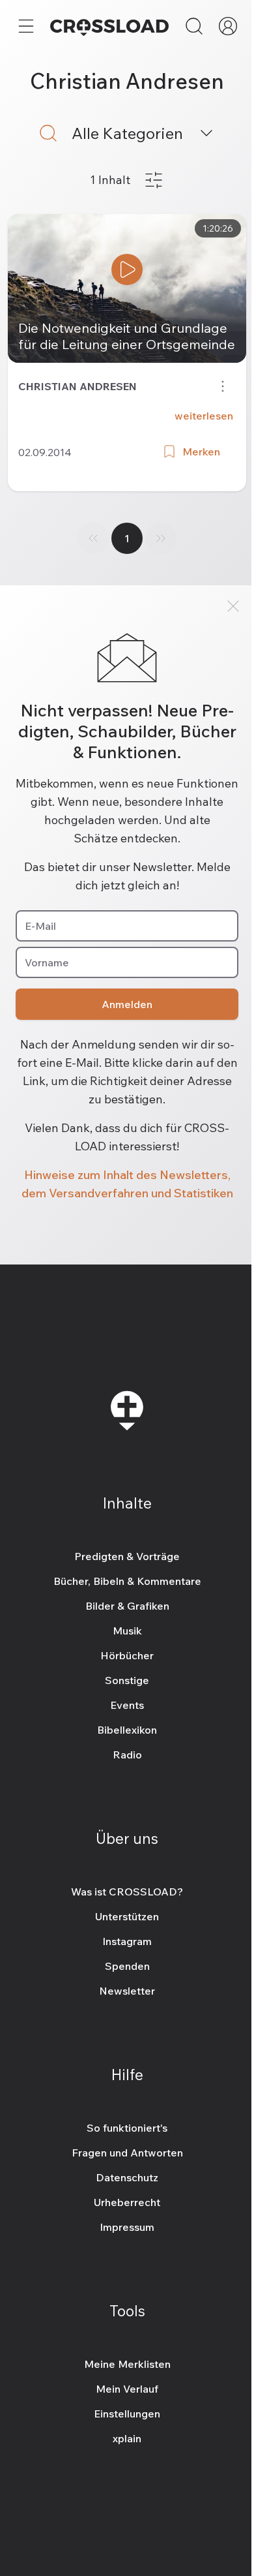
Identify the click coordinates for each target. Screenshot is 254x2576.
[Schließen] (233, 606)
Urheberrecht (127, 2202)
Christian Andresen (78, 386)
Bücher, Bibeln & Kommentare (127, 1581)
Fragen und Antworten (127, 2153)
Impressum (127, 2227)
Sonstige (127, 1680)
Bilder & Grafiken (127, 1606)
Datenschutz (127, 2177)
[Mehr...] (26, 26)
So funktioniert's (127, 2128)
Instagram (127, 1941)
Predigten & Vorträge (127, 1556)
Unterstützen (127, 1916)
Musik (127, 1631)
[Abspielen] (127, 269)
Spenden (127, 1966)
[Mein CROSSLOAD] (228, 26)
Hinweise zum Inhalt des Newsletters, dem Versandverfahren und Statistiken (127, 1184)
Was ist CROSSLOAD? (127, 1892)
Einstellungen (127, 2414)
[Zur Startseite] (109, 26)
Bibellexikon (127, 1730)
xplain (127, 2438)
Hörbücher (127, 1655)
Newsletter (127, 1991)
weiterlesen (204, 416)
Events (127, 1705)
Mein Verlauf (127, 2389)
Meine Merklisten (127, 2364)
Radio (127, 1755)
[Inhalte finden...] (194, 26)
